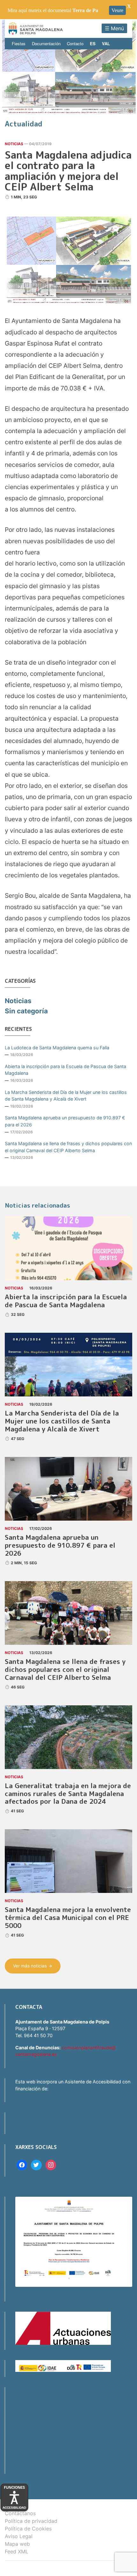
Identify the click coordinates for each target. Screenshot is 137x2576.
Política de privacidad (31, 2521)
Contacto (75, 43)
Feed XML (17, 2551)
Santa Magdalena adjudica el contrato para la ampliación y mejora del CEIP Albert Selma (68, 171)
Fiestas (19, 43)
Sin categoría (26, 1011)
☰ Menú (114, 28)
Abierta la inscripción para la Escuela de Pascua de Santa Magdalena (65, 1070)
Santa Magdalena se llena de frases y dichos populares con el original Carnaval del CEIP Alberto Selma (68, 1147)
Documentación (46, 43)
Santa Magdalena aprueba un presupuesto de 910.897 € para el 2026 (65, 1121)
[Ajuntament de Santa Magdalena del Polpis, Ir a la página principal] (36, 29)
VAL (106, 43)
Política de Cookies (28, 2529)
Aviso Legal (19, 2536)
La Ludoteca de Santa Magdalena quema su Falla (57, 1048)
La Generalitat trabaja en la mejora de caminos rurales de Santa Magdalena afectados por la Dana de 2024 (68, 1794)
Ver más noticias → (33, 1966)
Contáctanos (20, 2513)
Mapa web (17, 2544)
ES (93, 43)
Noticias (14, 144)
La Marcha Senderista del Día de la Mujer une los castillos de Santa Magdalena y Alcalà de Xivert (66, 1096)
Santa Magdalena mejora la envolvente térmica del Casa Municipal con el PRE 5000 (68, 1918)
